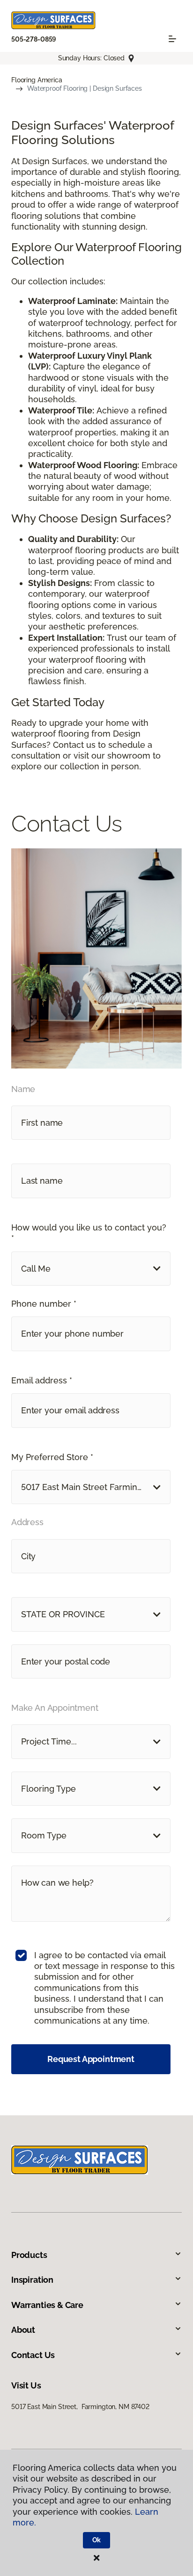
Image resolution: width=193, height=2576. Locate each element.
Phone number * (44, 1304)
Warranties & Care (47, 2305)
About (23, 2330)
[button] (91, 1269)
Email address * (42, 1380)
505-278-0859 (34, 39)
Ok (97, 2540)
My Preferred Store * (52, 1457)
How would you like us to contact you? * (89, 1233)
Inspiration (32, 2280)
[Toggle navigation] (172, 39)
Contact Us (33, 2355)
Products (29, 2255)
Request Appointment (91, 2059)
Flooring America (37, 80)
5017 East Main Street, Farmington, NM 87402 (80, 2407)
